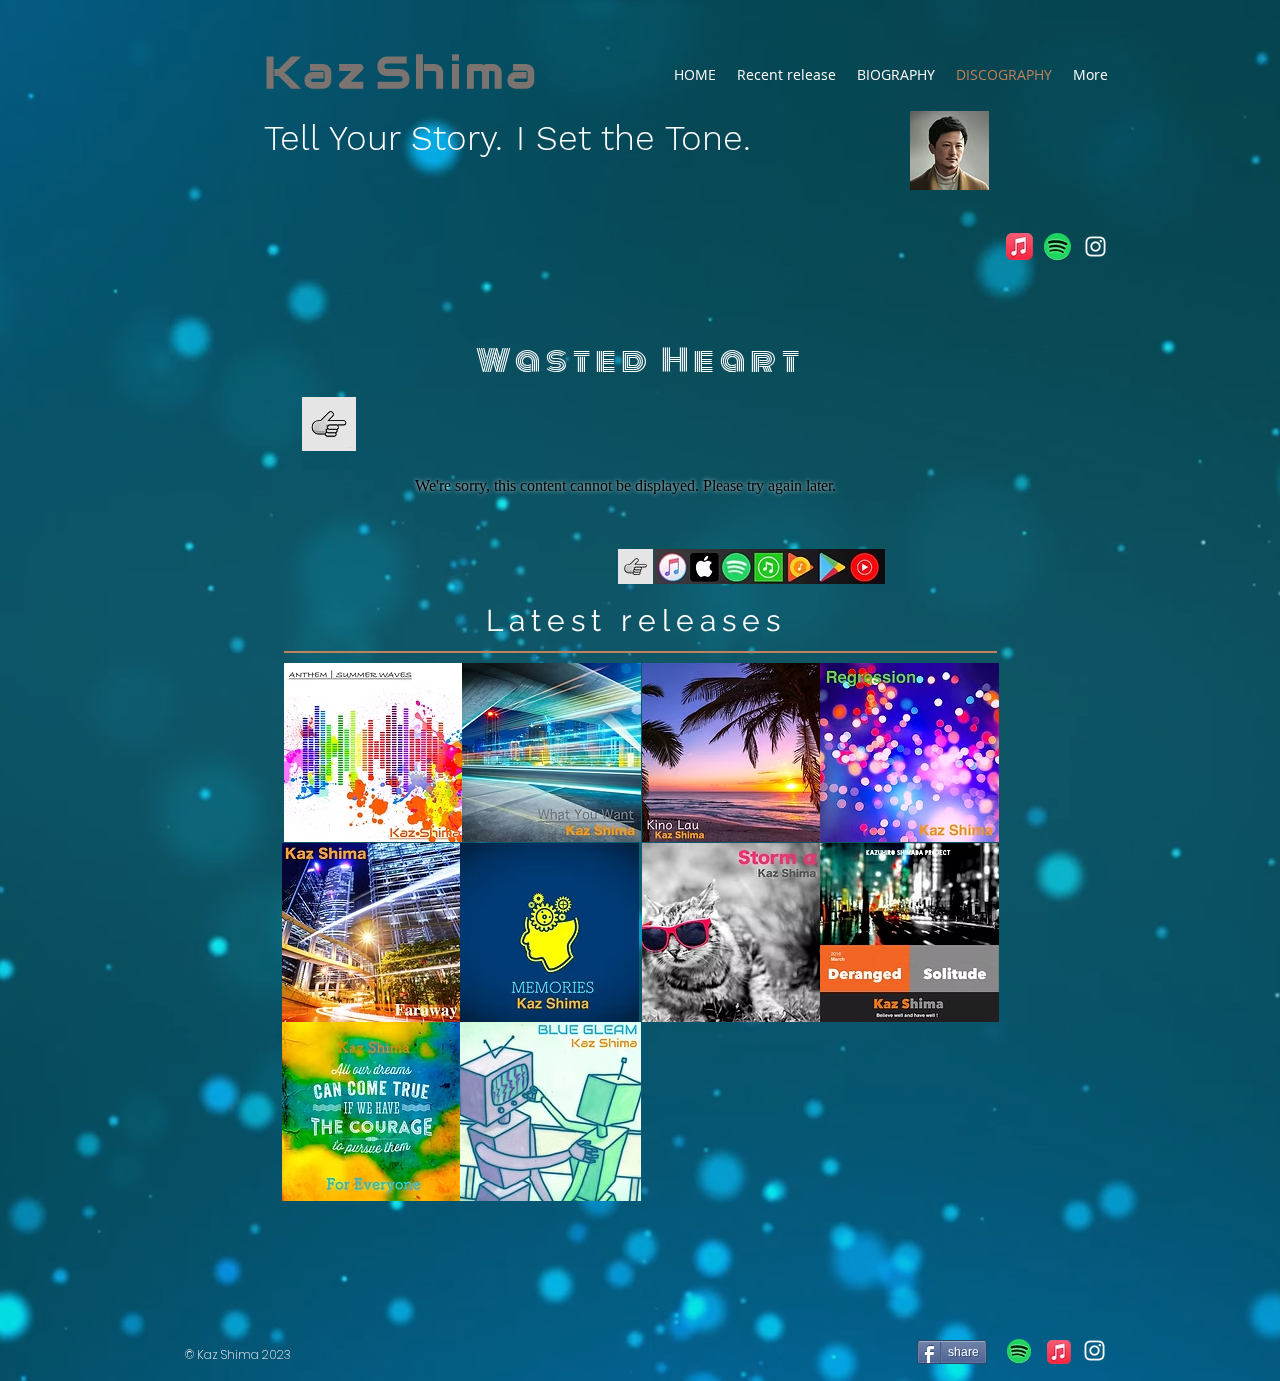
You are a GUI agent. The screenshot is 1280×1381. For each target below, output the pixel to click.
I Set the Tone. (633, 138)
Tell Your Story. (383, 138)
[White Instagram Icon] (1095, 246)
